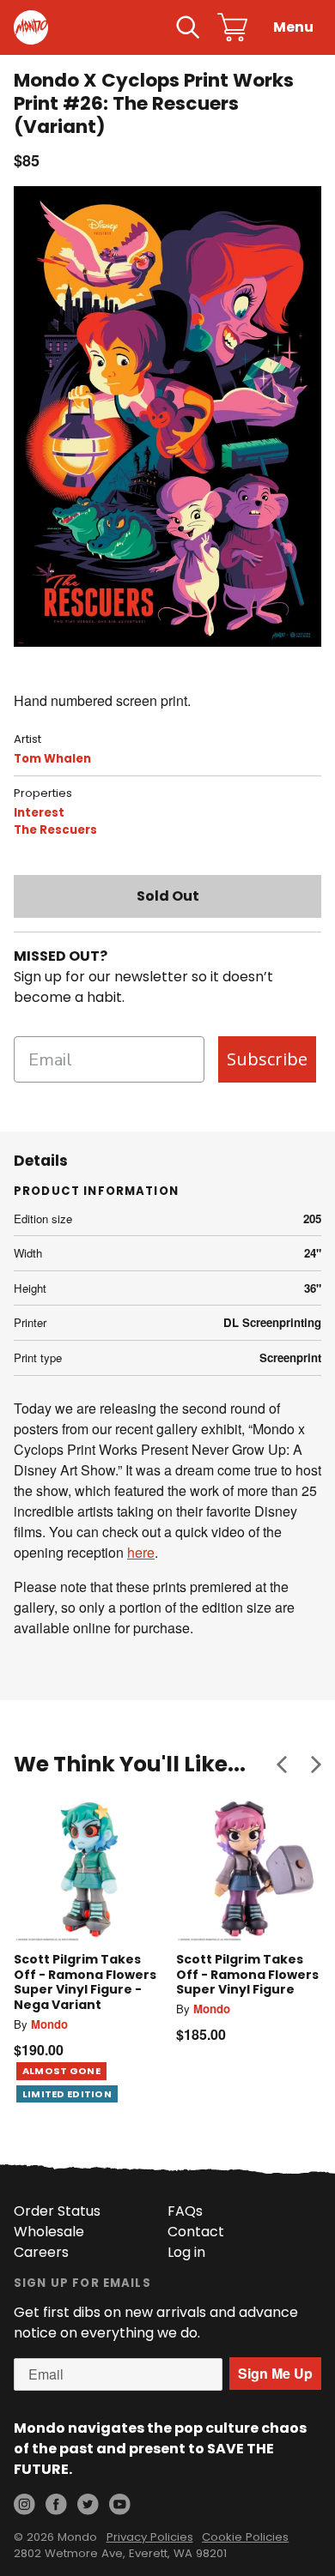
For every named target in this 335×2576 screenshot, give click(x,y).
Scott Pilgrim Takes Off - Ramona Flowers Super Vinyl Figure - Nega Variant (85, 1982)
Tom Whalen (52, 759)
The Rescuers (55, 830)
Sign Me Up (275, 2373)
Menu (293, 27)
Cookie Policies (245, 2537)
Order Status (57, 2211)
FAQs (185, 2211)
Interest (39, 813)
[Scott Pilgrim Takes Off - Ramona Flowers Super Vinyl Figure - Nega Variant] (86, 1870)
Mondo (49, 2024)
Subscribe (267, 1059)
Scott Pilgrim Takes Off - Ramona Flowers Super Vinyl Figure (247, 1974)
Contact (196, 2232)
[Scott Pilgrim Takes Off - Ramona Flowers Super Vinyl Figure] (249, 1870)
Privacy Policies (150, 2537)
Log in (186, 2252)
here (141, 1552)
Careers (41, 2252)
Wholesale (49, 2232)
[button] (282, 1764)
